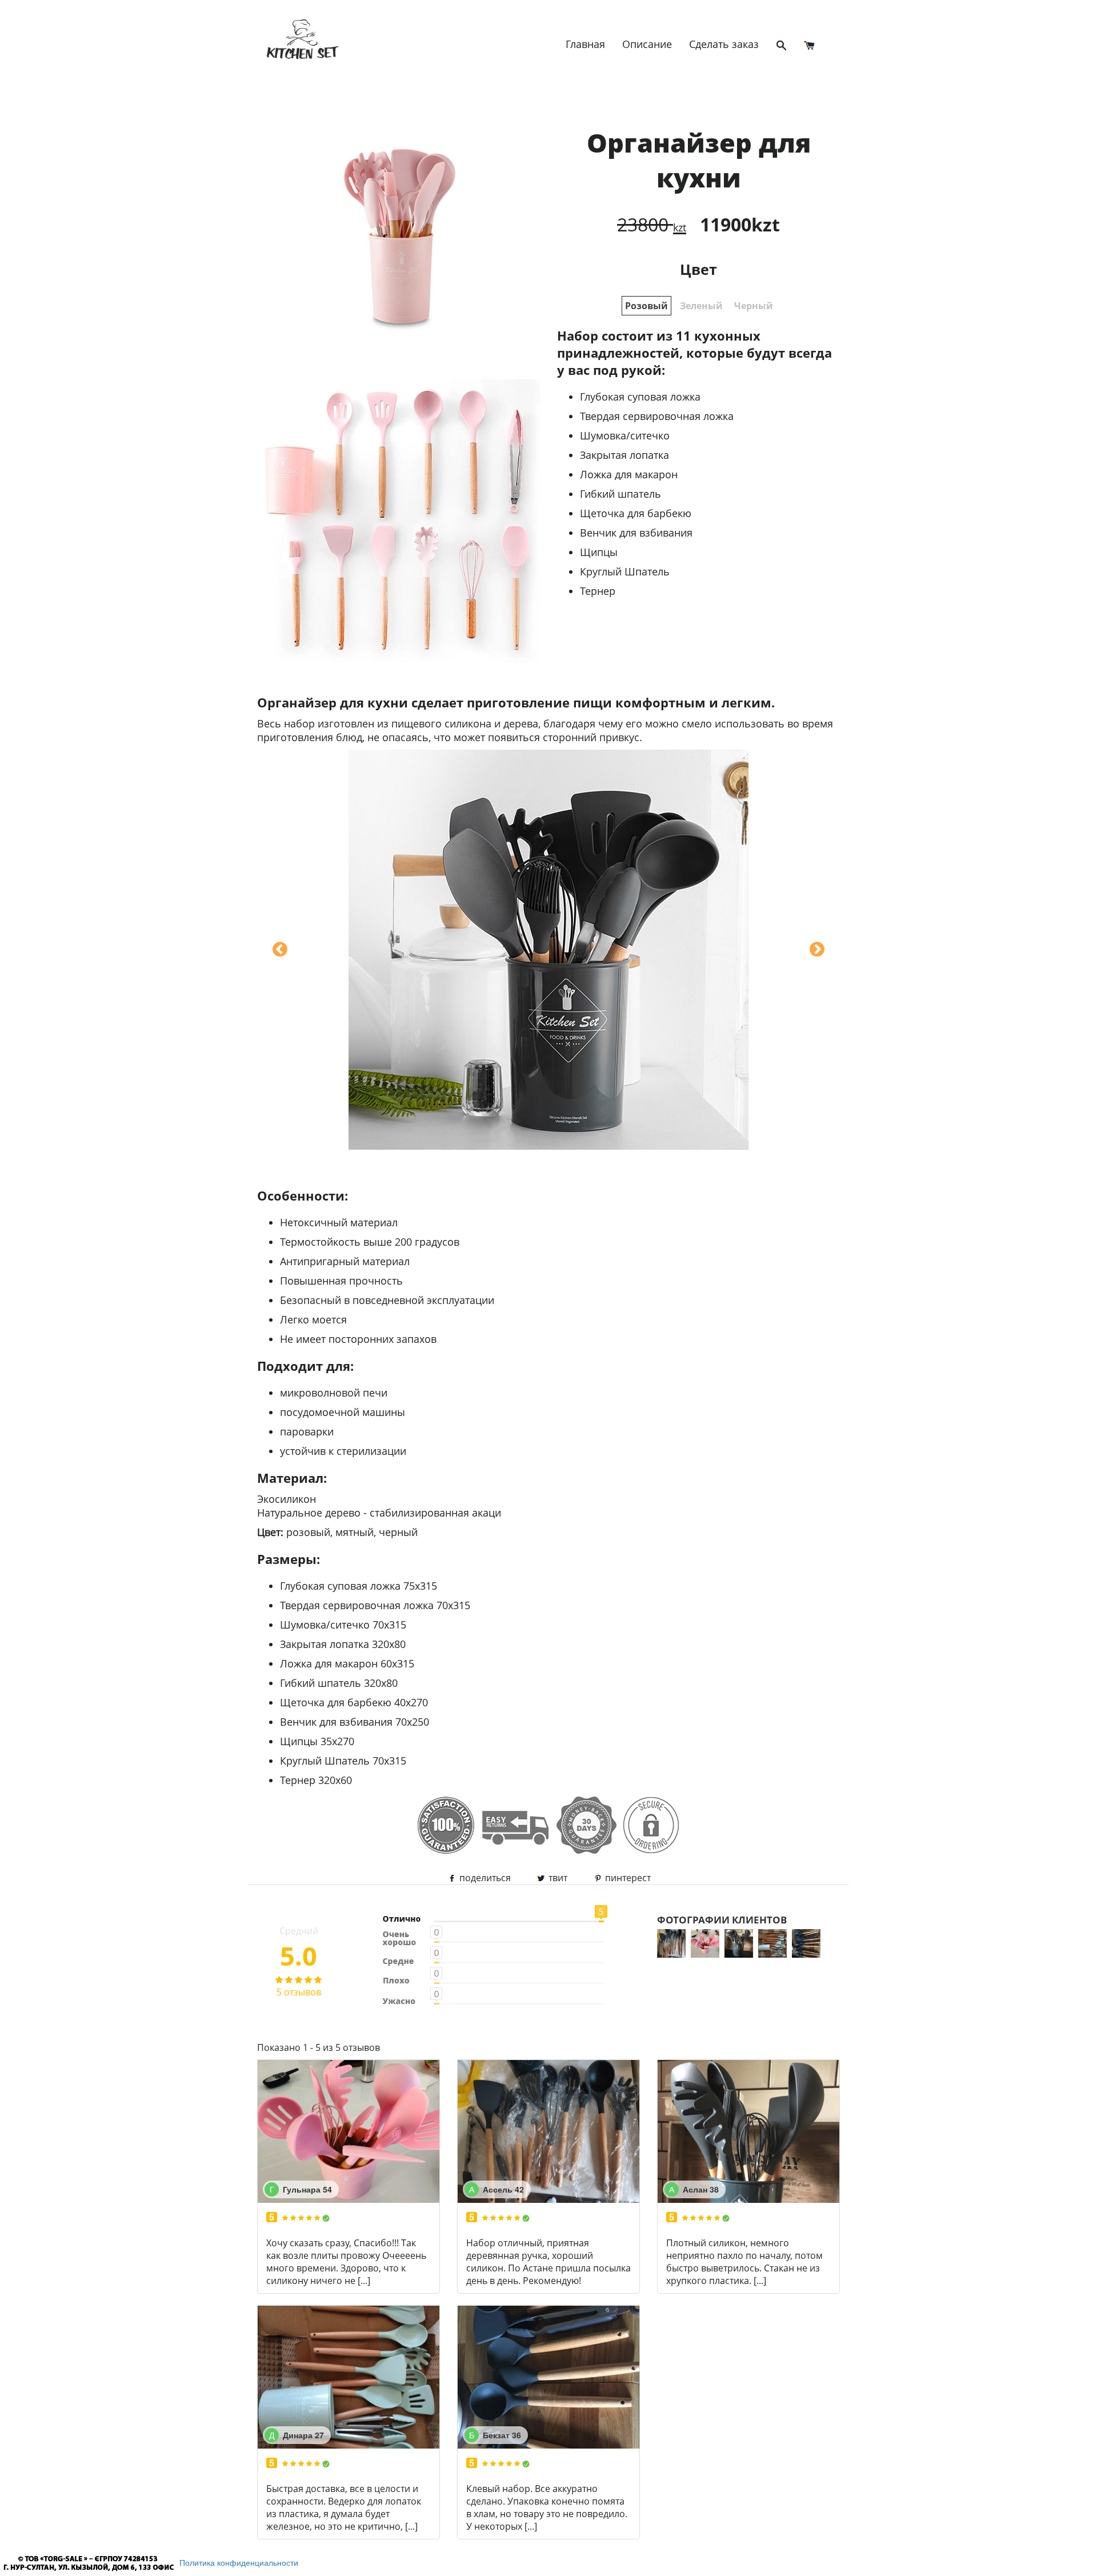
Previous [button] (280, 950)
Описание (647, 44)
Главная (585, 44)
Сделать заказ (724, 44)
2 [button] (701, 306)
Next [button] (817, 950)
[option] (399, 379)
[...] (364, 2281)
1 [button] (646, 306)
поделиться (484, 1878)
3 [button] (754, 306)
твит (557, 1878)
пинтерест (627, 1878)
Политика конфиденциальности (239, 2562)
